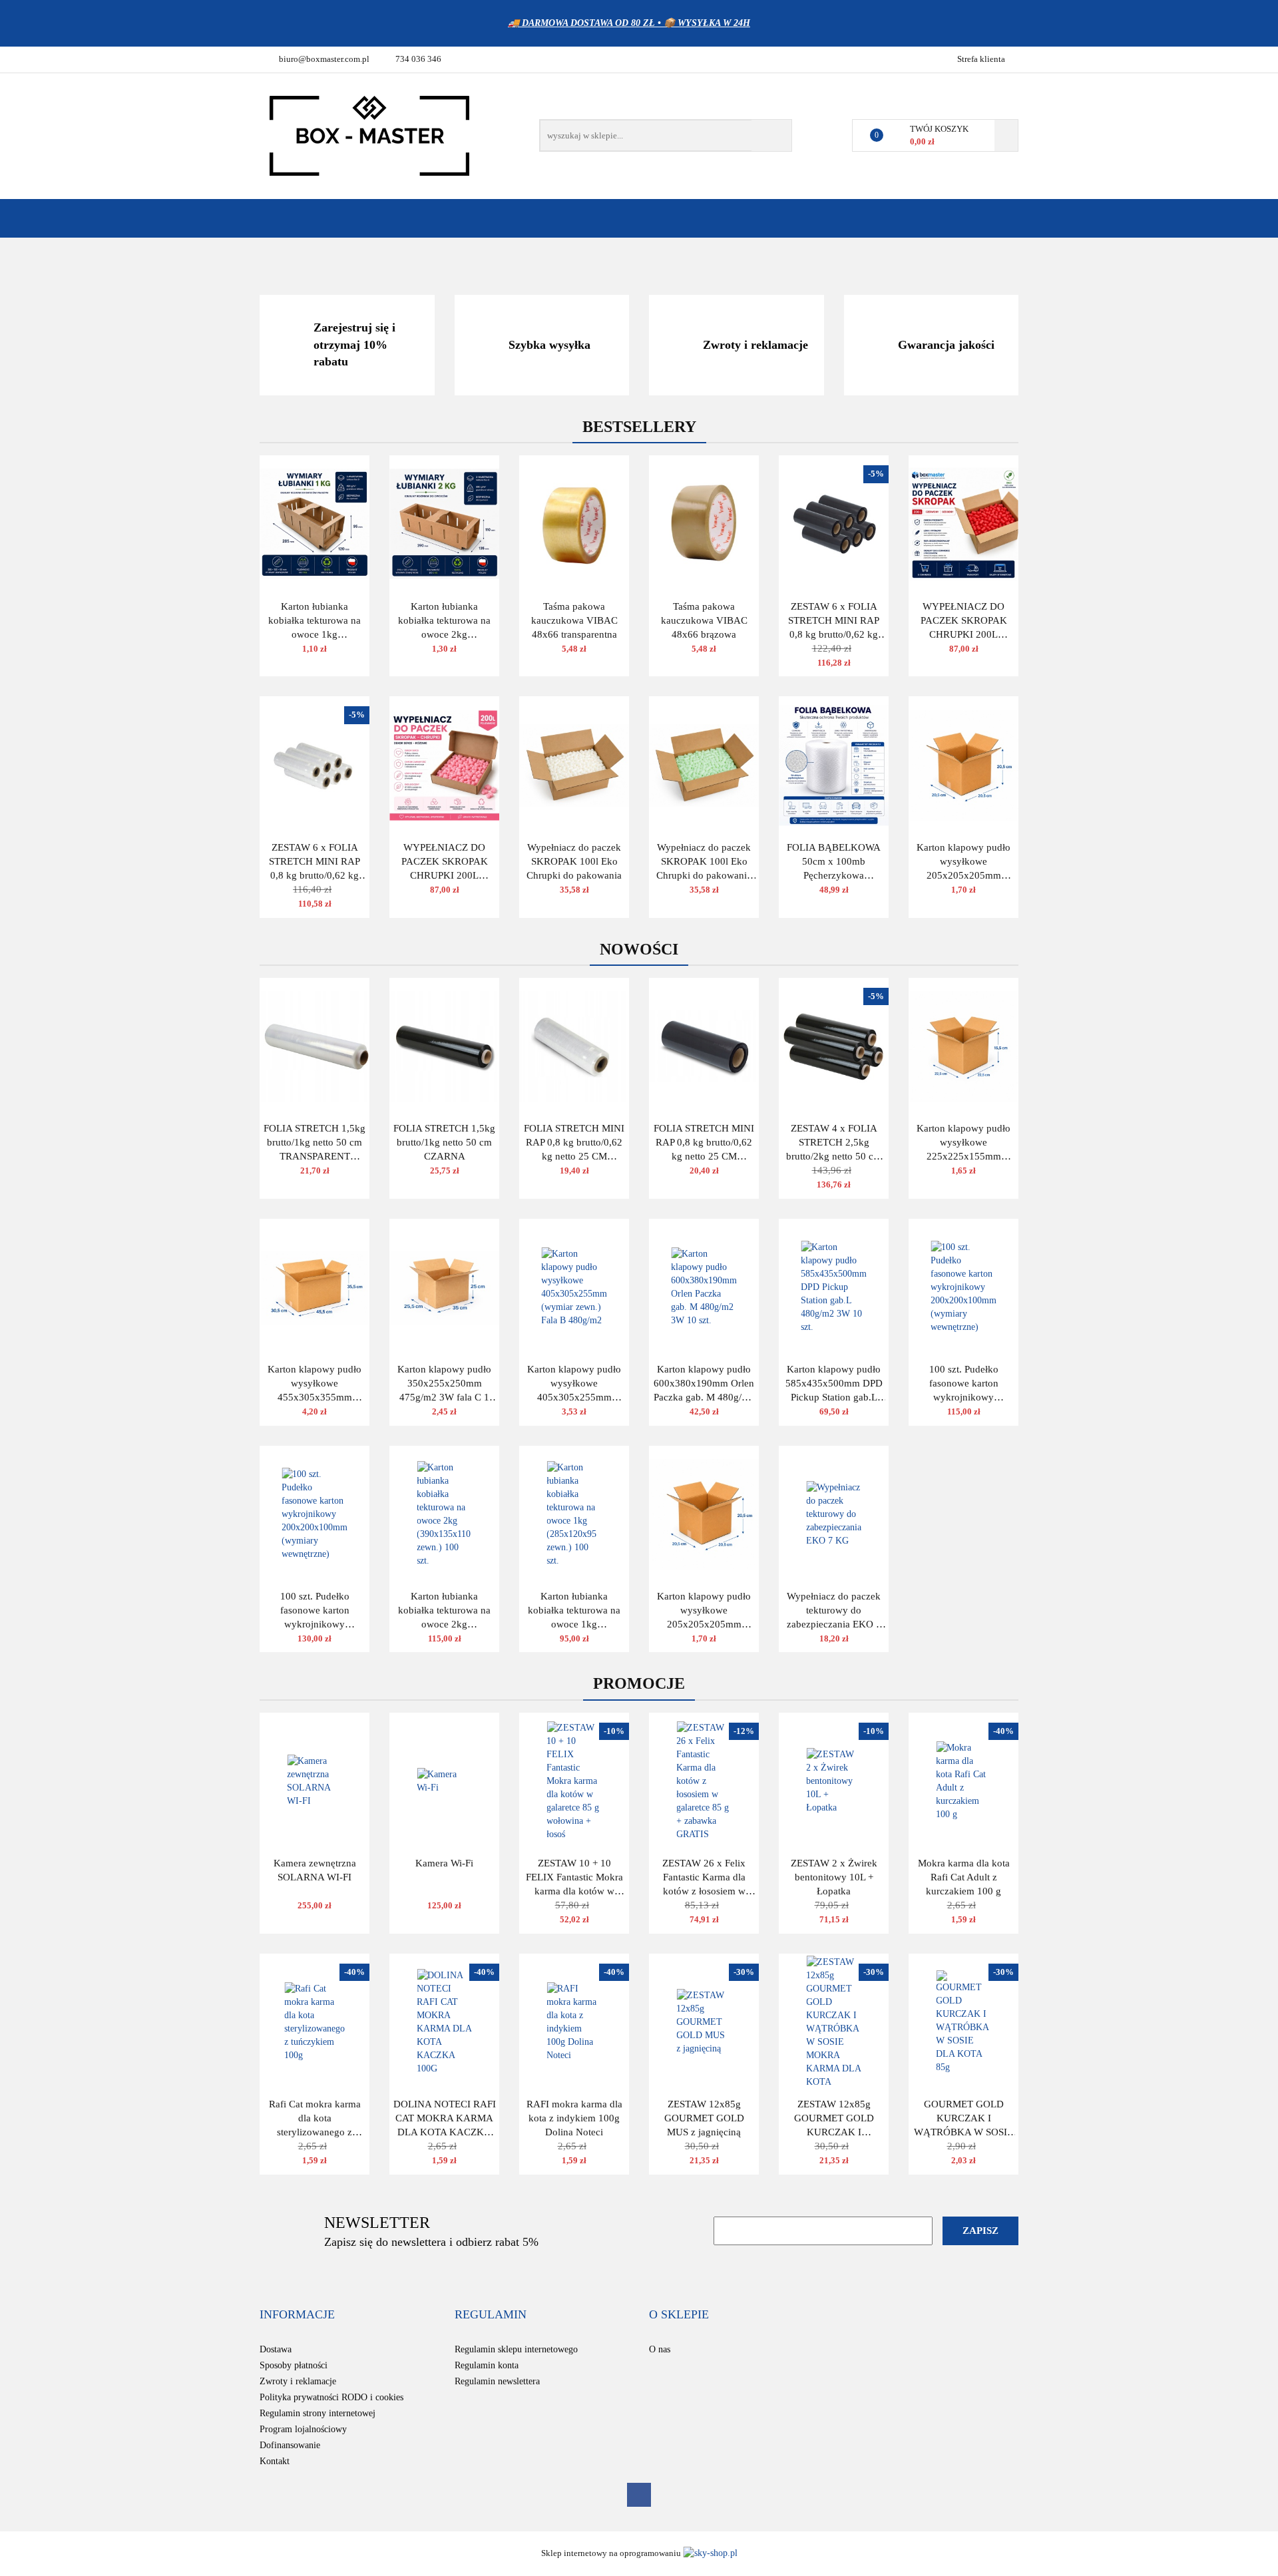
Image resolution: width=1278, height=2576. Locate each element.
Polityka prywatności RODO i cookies (331, 2397)
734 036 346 (418, 59)
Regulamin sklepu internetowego (516, 2349)
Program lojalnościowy (303, 2429)
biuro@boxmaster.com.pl (324, 59)
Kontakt (275, 2461)
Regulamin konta (487, 2365)
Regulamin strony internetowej (318, 2413)
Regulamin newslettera (497, 2381)
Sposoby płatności (294, 2365)
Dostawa (276, 2349)
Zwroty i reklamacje (298, 2381)
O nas (660, 2349)
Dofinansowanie (290, 2445)
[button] (297, 2315)
